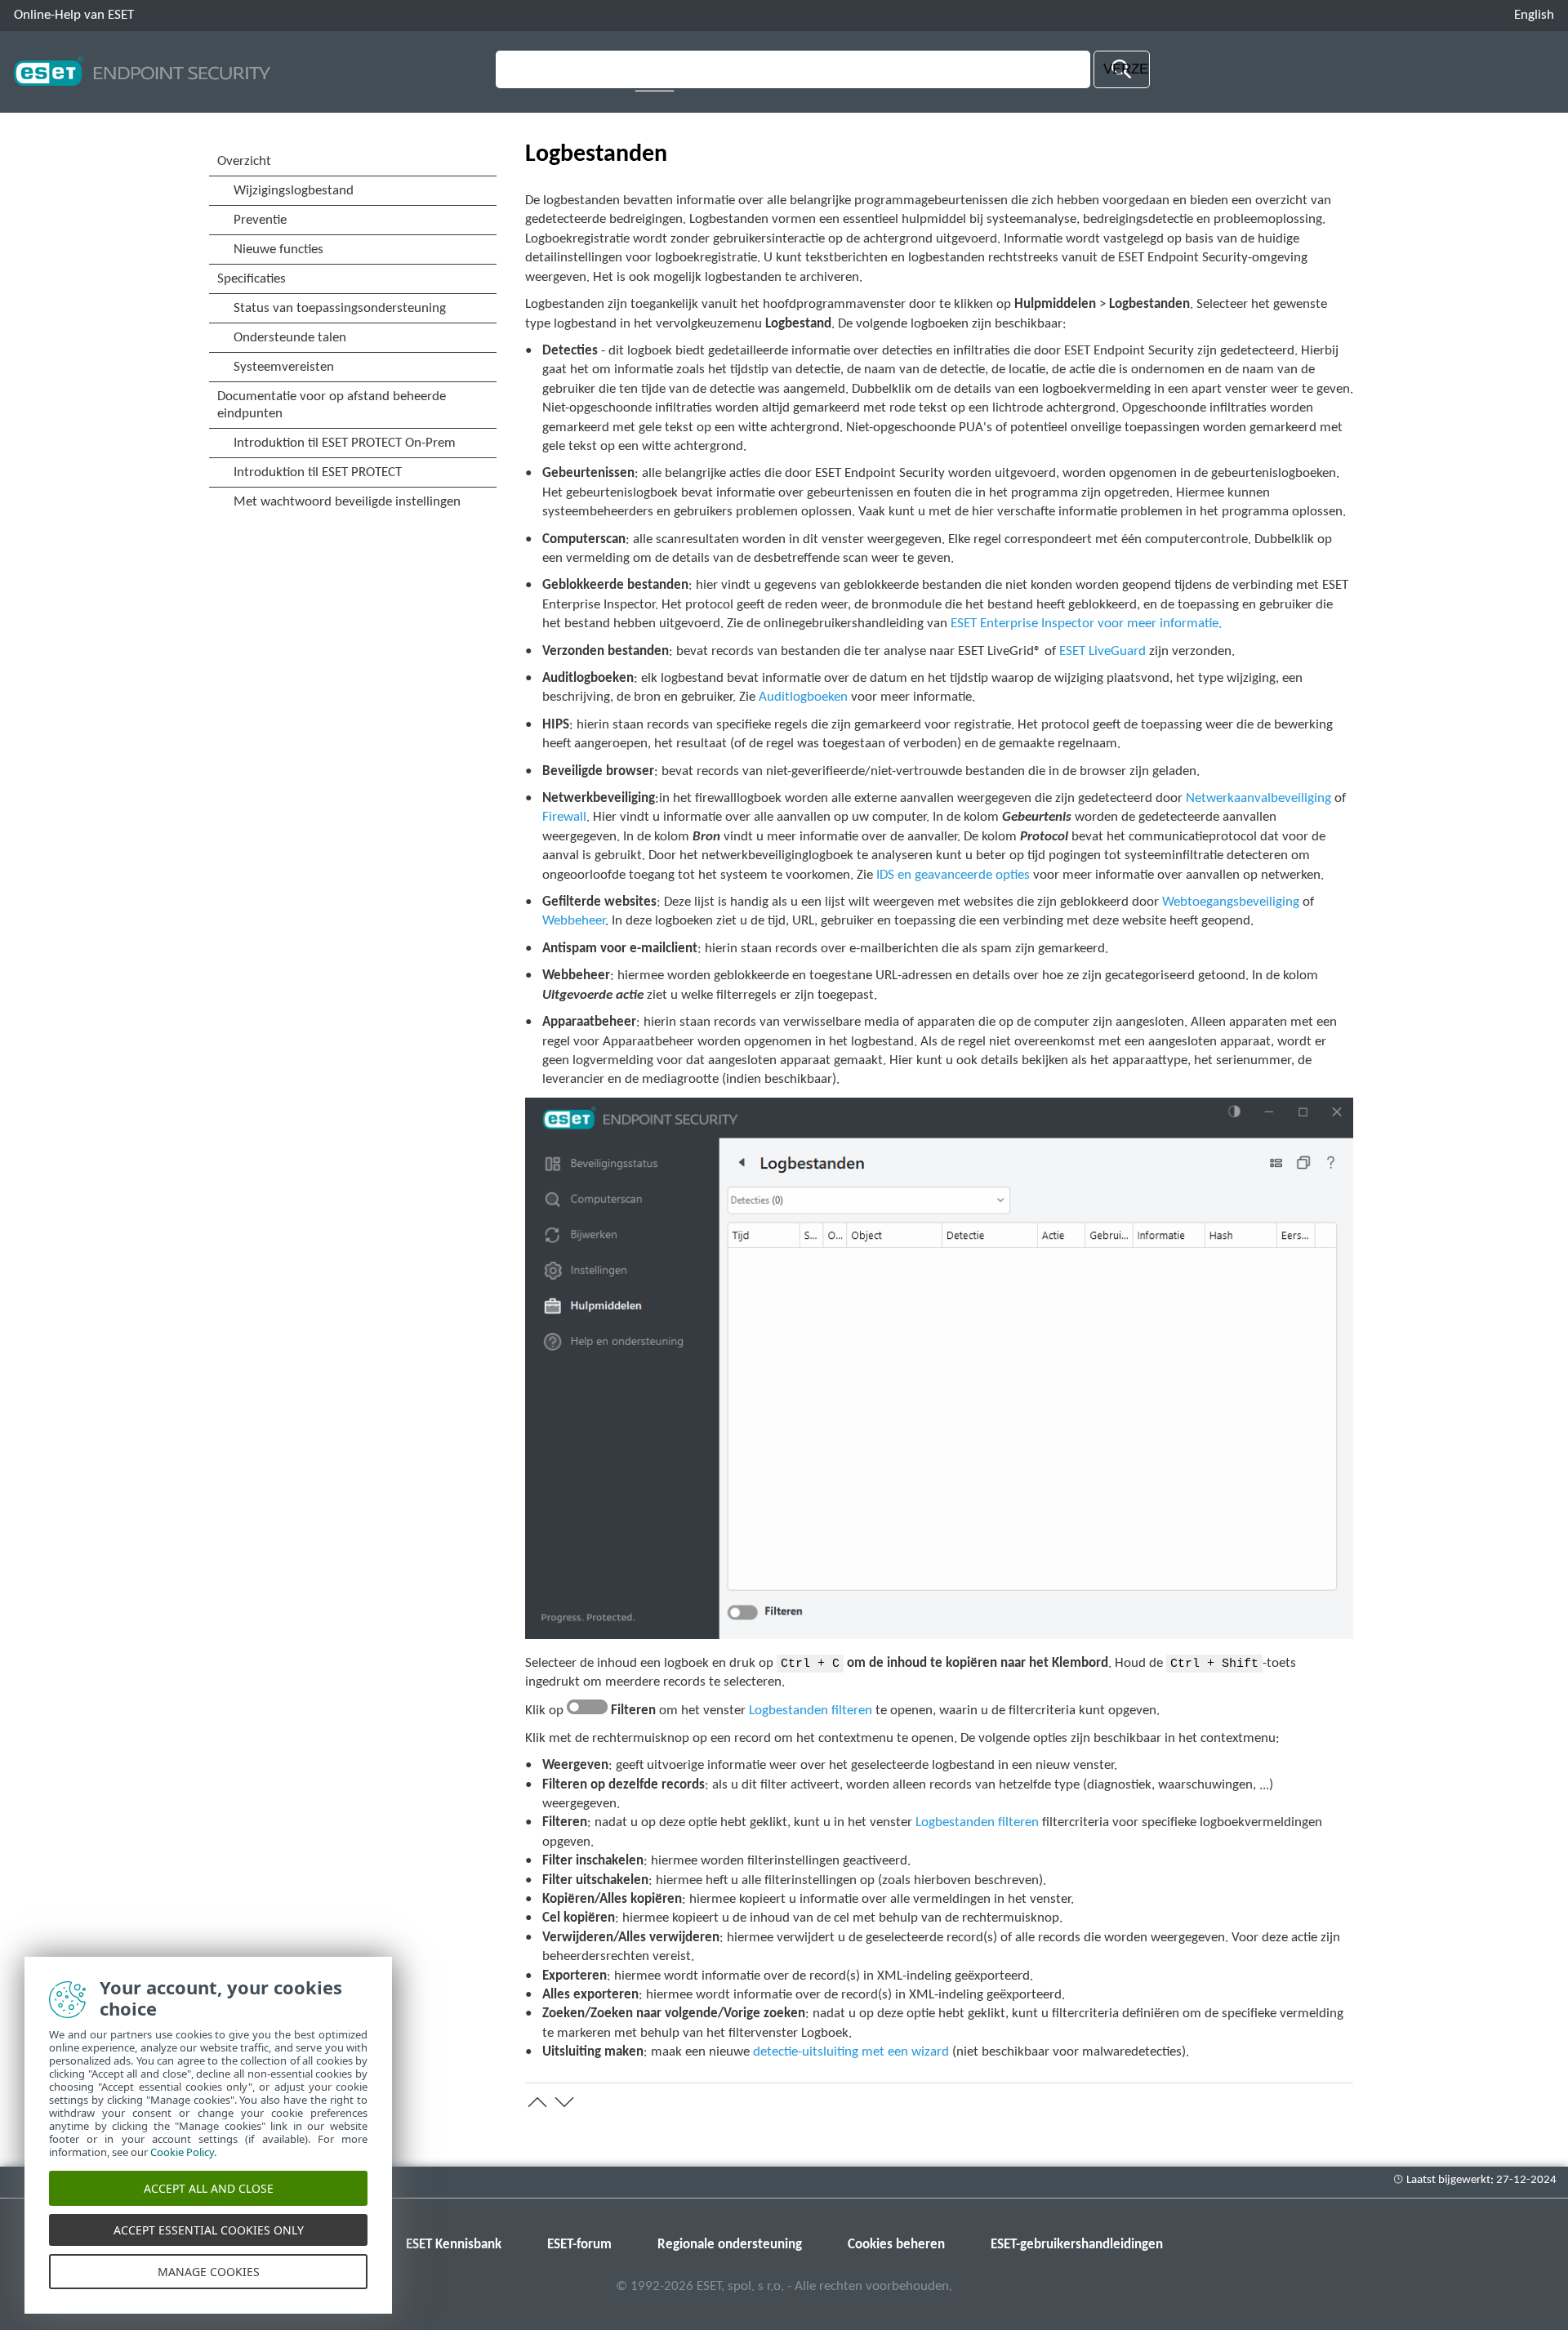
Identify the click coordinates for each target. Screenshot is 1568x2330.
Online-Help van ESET (74, 15)
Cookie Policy (182, 2152)
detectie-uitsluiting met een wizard (851, 2052)
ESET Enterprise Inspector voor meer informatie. (1086, 624)
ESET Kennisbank (454, 2245)
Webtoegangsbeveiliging (1231, 902)
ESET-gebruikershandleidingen (1077, 2245)
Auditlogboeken (803, 697)
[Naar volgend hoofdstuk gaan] (564, 2102)
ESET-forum (579, 2245)
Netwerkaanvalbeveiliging (1258, 798)
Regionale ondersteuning (730, 2245)
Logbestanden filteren (811, 1711)
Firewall (564, 817)
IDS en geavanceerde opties (953, 875)
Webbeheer (574, 921)
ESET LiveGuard (1102, 651)
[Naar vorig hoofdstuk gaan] (537, 2102)
